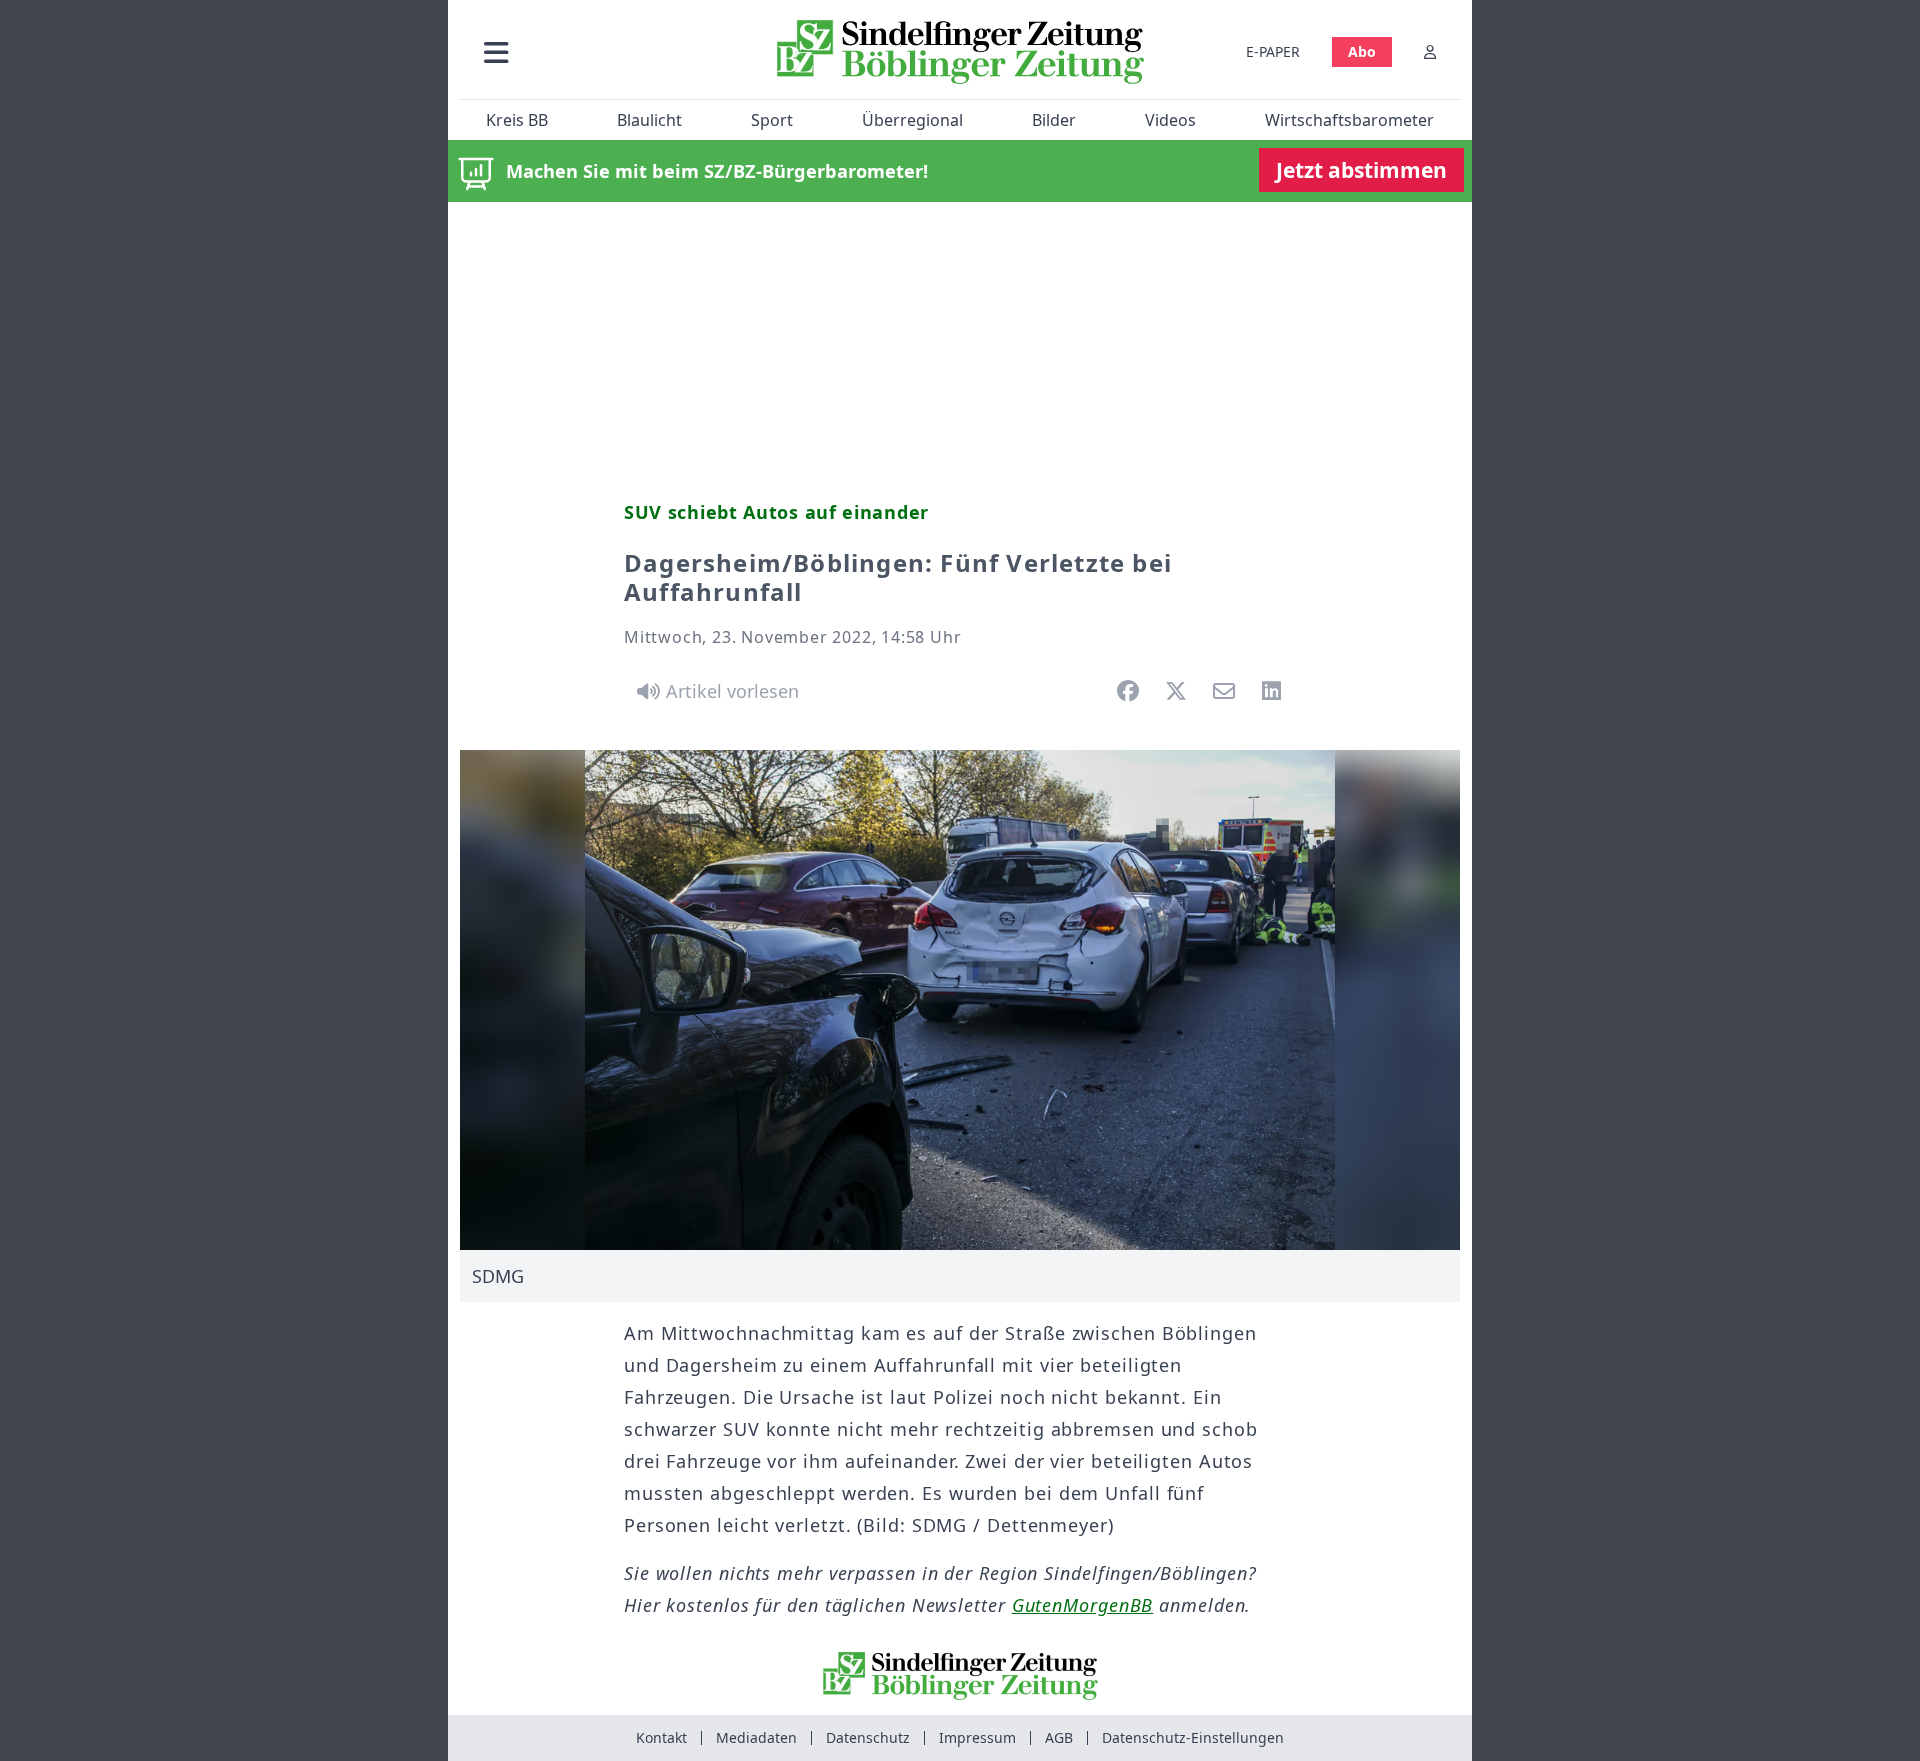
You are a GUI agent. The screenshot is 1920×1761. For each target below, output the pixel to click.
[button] (603, 51)
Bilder (1054, 120)
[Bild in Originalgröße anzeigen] (960, 1000)
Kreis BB (517, 120)
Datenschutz (868, 1737)
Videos (1170, 120)
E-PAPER (1273, 51)
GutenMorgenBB (1083, 1605)
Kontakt (661, 1737)
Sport (772, 120)
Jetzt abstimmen (1361, 170)
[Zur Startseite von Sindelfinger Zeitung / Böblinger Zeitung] (960, 52)
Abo (1362, 51)
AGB (1059, 1737)
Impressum (977, 1737)
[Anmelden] (1430, 51)
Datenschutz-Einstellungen (1193, 1737)
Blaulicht (649, 120)
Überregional (912, 120)
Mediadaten (756, 1737)
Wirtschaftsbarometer (1349, 120)
